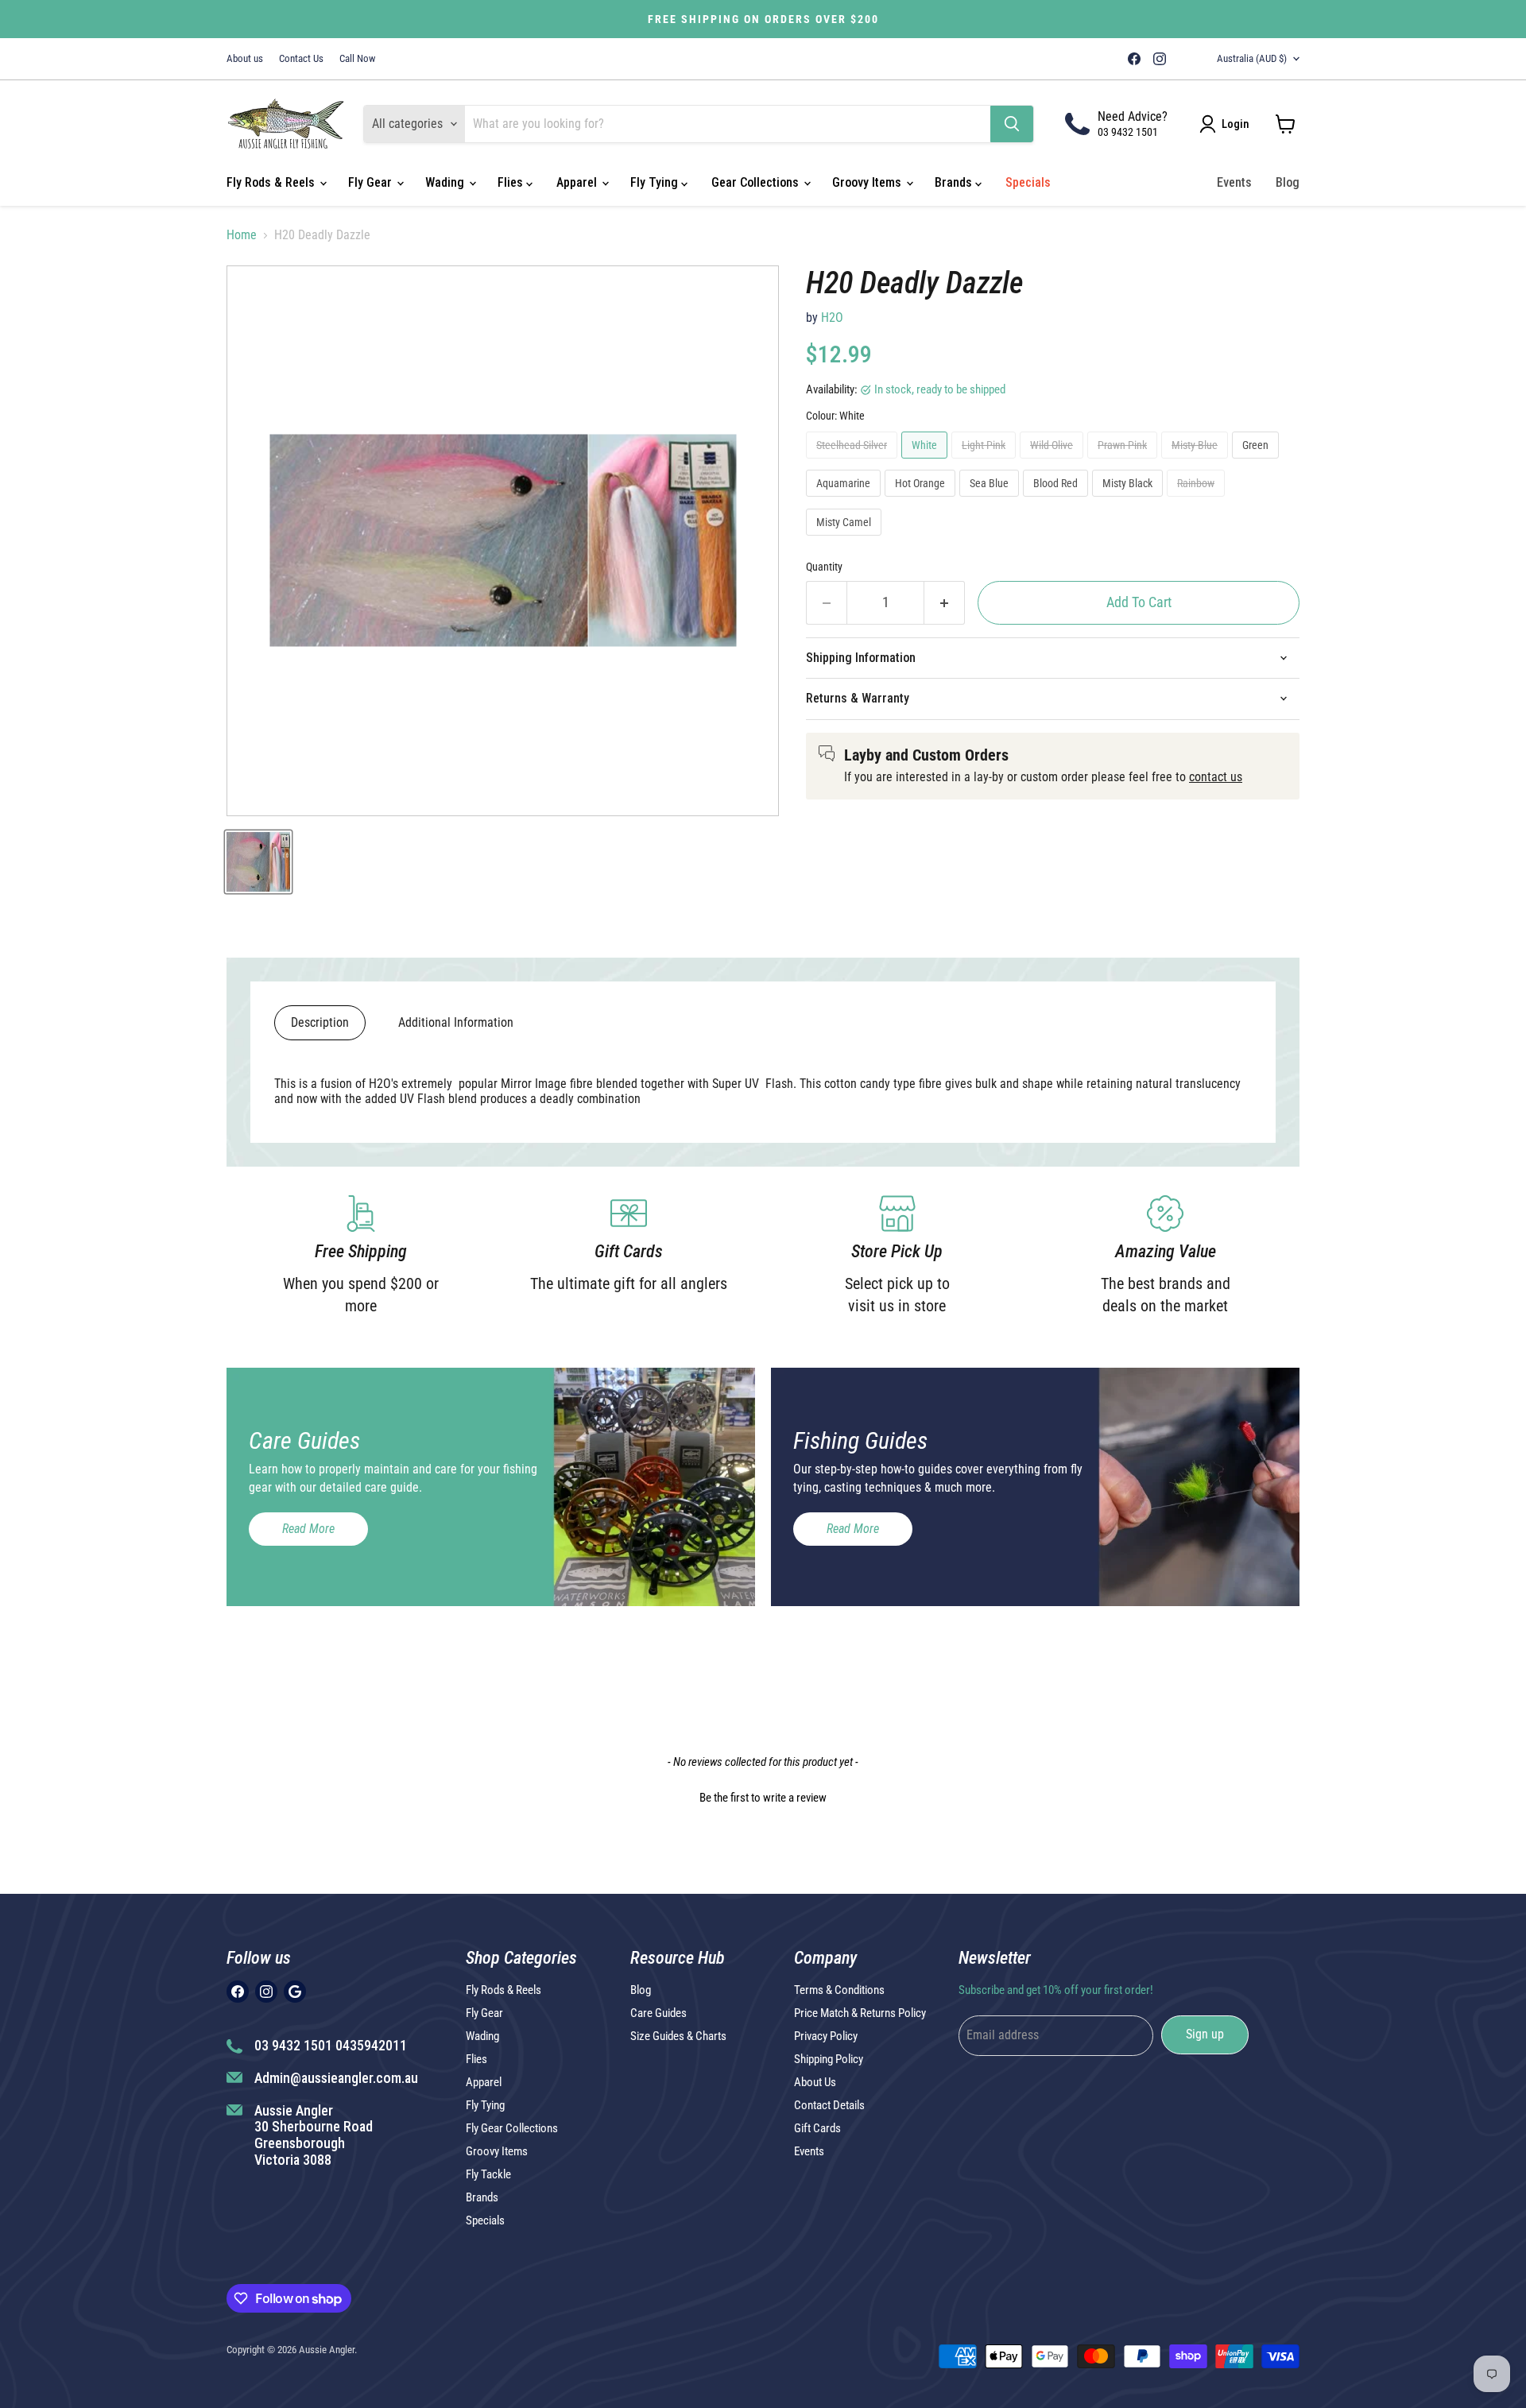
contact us (1216, 777)
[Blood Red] (1057, 500)
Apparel (578, 182)
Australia (1252, 58)
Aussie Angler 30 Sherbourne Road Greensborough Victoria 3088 (314, 2135)
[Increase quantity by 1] (945, 603)
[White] (926, 462)
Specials (1028, 182)
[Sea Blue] (991, 500)
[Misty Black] (1129, 500)
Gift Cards (817, 2128)
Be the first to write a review (763, 1798)
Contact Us (301, 59)
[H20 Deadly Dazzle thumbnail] (258, 862)
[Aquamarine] (845, 500)
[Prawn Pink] (1124, 462)
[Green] (1257, 462)
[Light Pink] (986, 462)
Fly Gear (372, 182)
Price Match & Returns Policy (860, 2013)
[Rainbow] (1198, 500)
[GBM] (1182, 59)
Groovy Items (868, 182)
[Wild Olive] (1053, 462)
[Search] (1012, 124)
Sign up (1205, 2034)
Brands (955, 182)
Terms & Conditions (839, 1990)
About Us (815, 2082)
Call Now (357, 59)
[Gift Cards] (629, 1256)
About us (245, 59)
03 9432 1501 (1128, 132)
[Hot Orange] (922, 500)
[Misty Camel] (846, 539)
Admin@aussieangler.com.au (336, 2078)
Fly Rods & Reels (272, 182)
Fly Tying (656, 182)
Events (1234, 182)
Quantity (824, 567)
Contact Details (829, 2105)
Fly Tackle (488, 2174)
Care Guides (658, 2013)
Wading (446, 182)
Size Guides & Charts (678, 2036)
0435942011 (371, 2045)
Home (242, 235)
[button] (763, 1796)
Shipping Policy (829, 2059)
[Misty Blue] (1197, 462)
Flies (512, 182)
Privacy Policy (826, 2036)
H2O (832, 317)
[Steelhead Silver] (854, 462)
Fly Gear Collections (512, 2128)
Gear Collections (757, 182)
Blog (1288, 182)
